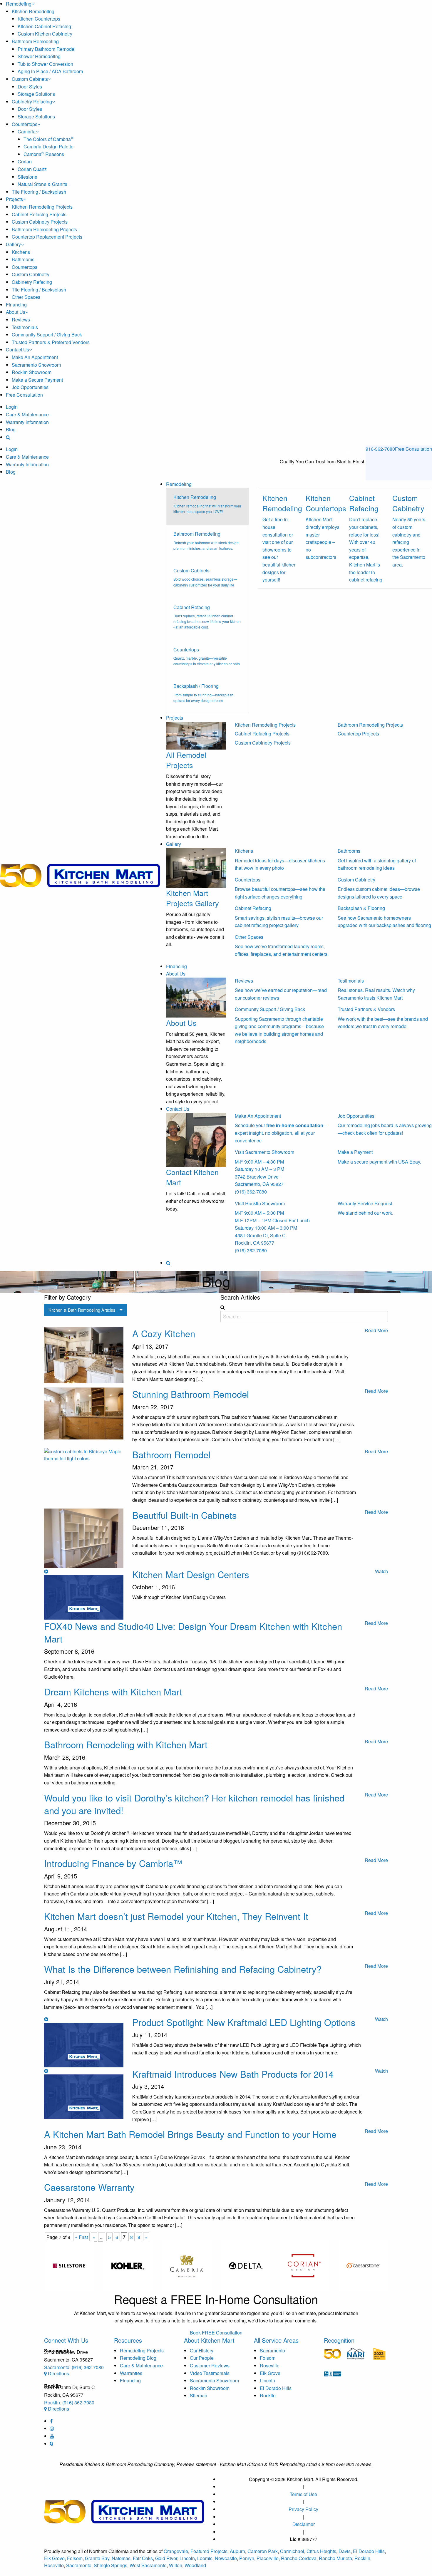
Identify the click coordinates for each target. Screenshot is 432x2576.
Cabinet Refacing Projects (39, 214)
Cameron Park (263, 2551)
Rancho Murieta (335, 2558)
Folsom (268, 2358)
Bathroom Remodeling (35, 41)
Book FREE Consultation (216, 2333)
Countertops (25, 124)
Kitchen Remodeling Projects (42, 207)
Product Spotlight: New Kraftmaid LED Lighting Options (244, 2022)
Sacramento (272, 2350)
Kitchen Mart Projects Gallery (192, 898)
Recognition (339, 2340)
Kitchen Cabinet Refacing (44, 26)
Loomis (205, 2558)
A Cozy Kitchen (164, 1333)
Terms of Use (303, 2494)
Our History (202, 2350)
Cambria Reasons (44, 154)
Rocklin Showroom (32, 372)
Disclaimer (304, 2524)
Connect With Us (66, 2340)
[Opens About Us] (196, 997)
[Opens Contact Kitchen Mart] (196, 1139)
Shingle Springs (110, 2565)
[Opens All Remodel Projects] (196, 735)
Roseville (270, 2365)
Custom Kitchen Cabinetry (45, 34)
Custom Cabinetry (31, 274)
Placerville (268, 2558)
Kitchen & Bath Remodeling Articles (82, 1310)
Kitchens (21, 252)
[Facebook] (51, 2421)
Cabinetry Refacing (32, 102)
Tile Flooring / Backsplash (39, 192)
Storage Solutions (36, 94)
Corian (25, 161)
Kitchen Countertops (39, 19)
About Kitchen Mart (209, 2340)
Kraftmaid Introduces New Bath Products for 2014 (233, 2074)
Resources (128, 2340)
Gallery (13, 244)
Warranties (131, 2373)
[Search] (8, 437)
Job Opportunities (30, 387)
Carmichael (292, 2551)
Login (12, 407)
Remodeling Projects (142, 2350)
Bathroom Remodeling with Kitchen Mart (126, 1744)
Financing (16, 305)
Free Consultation (24, 395)
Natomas (121, 2558)
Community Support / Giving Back (47, 335)
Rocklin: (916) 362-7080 (69, 2402)
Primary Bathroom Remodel (47, 49)
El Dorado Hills (276, 2388)
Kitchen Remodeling (33, 11)
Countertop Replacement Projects (47, 237)
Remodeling (19, 4)
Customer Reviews (210, 2365)
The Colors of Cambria (48, 139)
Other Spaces (26, 297)
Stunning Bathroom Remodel (191, 1394)
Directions (58, 2373)
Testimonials (25, 327)
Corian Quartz (32, 169)
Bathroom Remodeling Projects (44, 229)
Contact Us (17, 350)
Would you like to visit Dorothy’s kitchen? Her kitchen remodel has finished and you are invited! (194, 1804)
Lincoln (267, 2380)
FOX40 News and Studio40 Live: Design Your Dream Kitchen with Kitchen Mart (193, 1632)
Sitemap (199, 2395)
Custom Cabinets (30, 79)
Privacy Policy (303, 2509)
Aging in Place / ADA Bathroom (50, 71)
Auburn (237, 2551)
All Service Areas (276, 2340)
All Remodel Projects (186, 760)
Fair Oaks (143, 2558)
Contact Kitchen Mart (192, 1177)
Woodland (195, 2565)
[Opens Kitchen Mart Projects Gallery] (196, 867)
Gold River (166, 2558)
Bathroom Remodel (171, 1454)
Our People (202, 2358)
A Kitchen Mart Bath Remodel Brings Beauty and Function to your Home (190, 2134)
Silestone (27, 177)
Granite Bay (97, 2558)
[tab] (207, 506)
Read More (376, 1330)
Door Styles (30, 87)
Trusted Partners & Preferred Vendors (51, 342)
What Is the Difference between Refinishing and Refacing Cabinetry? (183, 1969)
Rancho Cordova (299, 2558)
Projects (14, 199)
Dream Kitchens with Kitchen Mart (113, 1691)
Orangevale (176, 2551)
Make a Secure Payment (37, 380)
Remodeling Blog (138, 2358)
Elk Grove (270, 2373)
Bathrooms (23, 259)
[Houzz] (51, 2444)
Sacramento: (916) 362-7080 (74, 2367)
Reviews (21, 320)
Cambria (27, 131)
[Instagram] (52, 2428)
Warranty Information (27, 422)
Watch (381, 1571)
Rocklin (268, 2395)
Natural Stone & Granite (42, 184)
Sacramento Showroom (36, 365)
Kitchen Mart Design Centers (191, 1574)
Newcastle (226, 2558)
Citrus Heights (321, 2551)
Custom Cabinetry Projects (40, 222)
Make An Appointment (35, 357)
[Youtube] (52, 2436)
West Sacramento (148, 2565)
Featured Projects (209, 2551)
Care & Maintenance (27, 414)
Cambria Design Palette (48, 146)
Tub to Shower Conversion (45, 64)
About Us (16, 312)
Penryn (247, 2558)
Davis (345, 2551)
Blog (11, 429)
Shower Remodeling (39, 56)
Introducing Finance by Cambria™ (113, 1863)
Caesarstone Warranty (89, 2187)
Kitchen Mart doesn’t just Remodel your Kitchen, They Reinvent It (176, 1916)
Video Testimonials (210, 2373)
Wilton (176, 2565)
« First (81, 2237)
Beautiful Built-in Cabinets (185, 1515)
